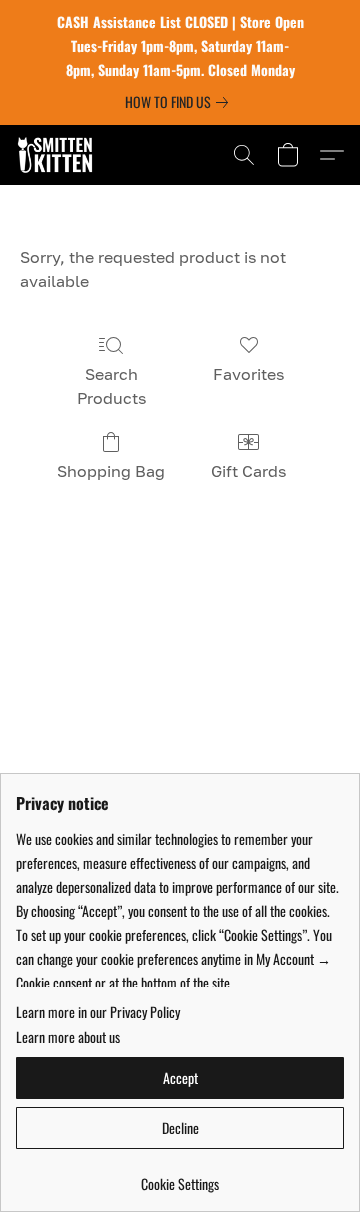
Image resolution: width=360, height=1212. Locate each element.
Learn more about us (68, 1037)
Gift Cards (248, 471)
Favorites (248, 374)
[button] (57, 155)
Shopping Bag (111, 471)
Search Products (111, 386)
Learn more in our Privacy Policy (98, 1012)
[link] (180, 102)
